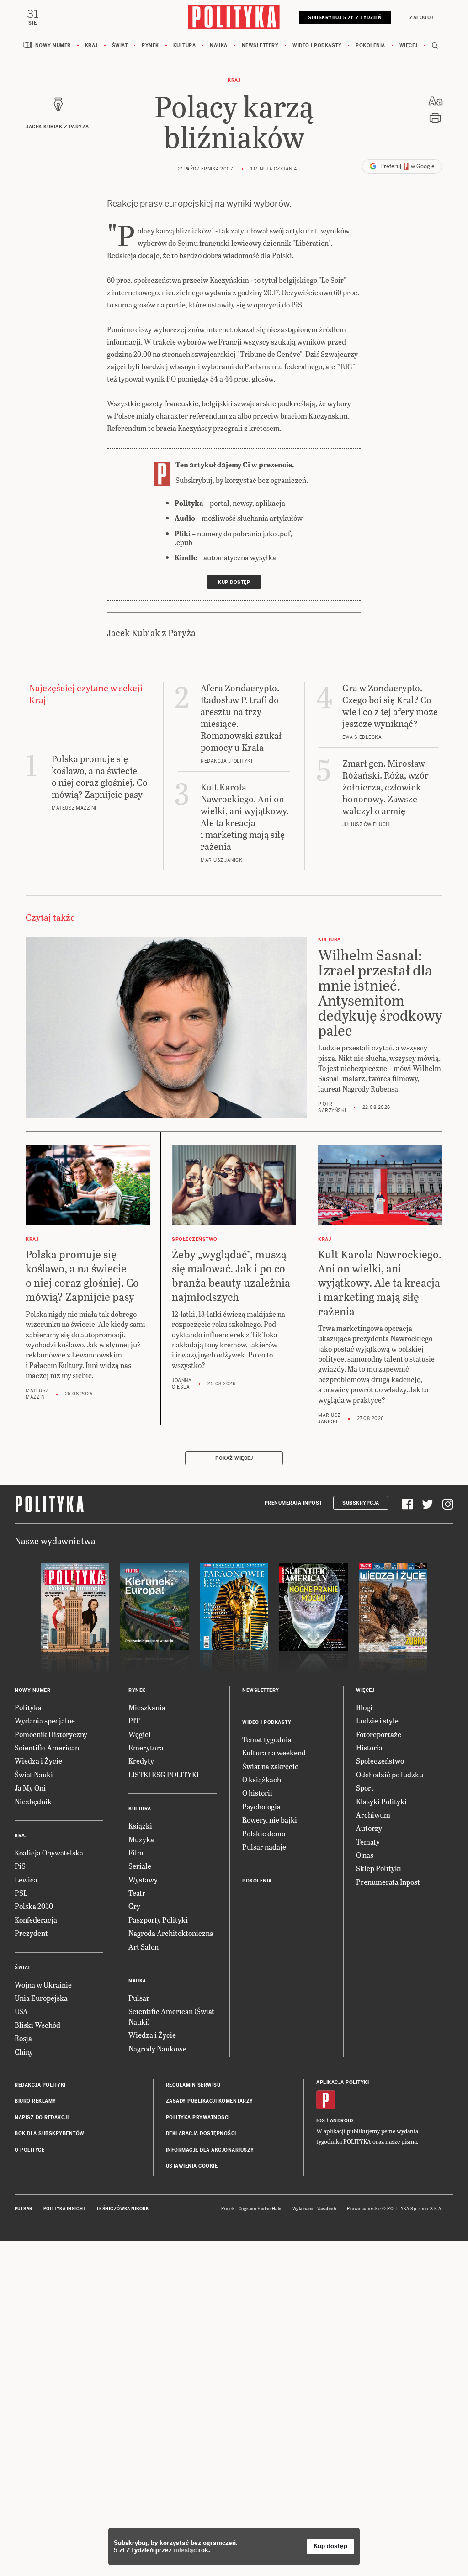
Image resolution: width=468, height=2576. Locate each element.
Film (136, 1852)
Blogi (364, 1707)
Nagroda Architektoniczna (171, 1933)
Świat (120, 45)
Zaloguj (421, 18)
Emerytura (146, 1747)
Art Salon (144, 1947)
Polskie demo (264, 1833)
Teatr (137, 1893)
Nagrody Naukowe (157, 2049)
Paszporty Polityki (158, 1920)
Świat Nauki (34, 1774)
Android (342, 2121)
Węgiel (140, 1734)
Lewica (26, 1879)
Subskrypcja (361, 1503)
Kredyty (141, 1761)
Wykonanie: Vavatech (314, 2209)
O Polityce (29, 2150)
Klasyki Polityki (381, 1801)
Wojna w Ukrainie (43, 1985)
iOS (321, 2121)
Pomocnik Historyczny (51, 1734)
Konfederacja (36, 1920)
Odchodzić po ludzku (390, 1774)
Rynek (150, 45)
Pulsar (139, 1998)
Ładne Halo (270, 2209)
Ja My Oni (30, 1788)
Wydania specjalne (45, 1720)
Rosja (23, 2038)
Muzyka (141, 1839)
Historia (369, 1747)
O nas (365, 1855)
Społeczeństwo (380, 1761)
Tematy (368, 1842)
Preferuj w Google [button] (407, 166)
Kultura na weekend (274, 1752)
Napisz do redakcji (42, 2118)
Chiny (24, 2052)
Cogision (247, 2209)
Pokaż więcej (234, 1458)
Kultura (185, 45)
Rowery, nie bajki (270, 1820)
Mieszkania (147, 1707)
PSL (21, 1893)
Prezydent (31, 1933)
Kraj (91, 45)
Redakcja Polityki (40, 2085)
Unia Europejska (41, 1998)
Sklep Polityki (379, 1868)
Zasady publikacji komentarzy (210, 2101)
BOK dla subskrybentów (50, 2133)
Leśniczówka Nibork (123, 2209)
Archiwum (373, 1815)
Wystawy (143, 1879)
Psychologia (261, 1806)
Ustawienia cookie (192, 2166)
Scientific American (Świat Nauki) (171, 2016)
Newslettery (260, 45)
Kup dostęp (330, 2546)
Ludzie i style (377, 1720)
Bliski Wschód (37, 2025)
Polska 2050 (34, 1906)
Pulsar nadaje (264, 1847)
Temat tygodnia (267, 1739)
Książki (140, 1826)
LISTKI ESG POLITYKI (164, 1774)
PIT (134, 1720)
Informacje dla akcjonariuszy (210, 2150)
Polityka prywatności (198, 2118)
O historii (257, 1793)
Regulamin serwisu (193, 2085)
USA (21, 2011)
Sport (365, 1788)
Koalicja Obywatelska (49, 1852)
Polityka (28, 1707)
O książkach (262, 1779)
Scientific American (47, 1747)
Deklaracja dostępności (201, 2133)
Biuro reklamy (35, 2101)
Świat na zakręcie (270, 1766)
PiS (20, 1866)
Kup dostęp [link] (234, 582)
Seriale (140, 1866)
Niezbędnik (33, 1801)
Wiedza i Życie (38, 1761)
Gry (134, 1906)
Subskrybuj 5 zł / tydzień (345, 18)
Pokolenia (370, 45)
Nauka (219, 45)
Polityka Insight (65, 2209)
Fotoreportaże (379, 1734)
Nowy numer (53, 45)
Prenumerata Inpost (293, 1503)
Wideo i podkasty (317, 45)
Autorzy (369, 1828)
